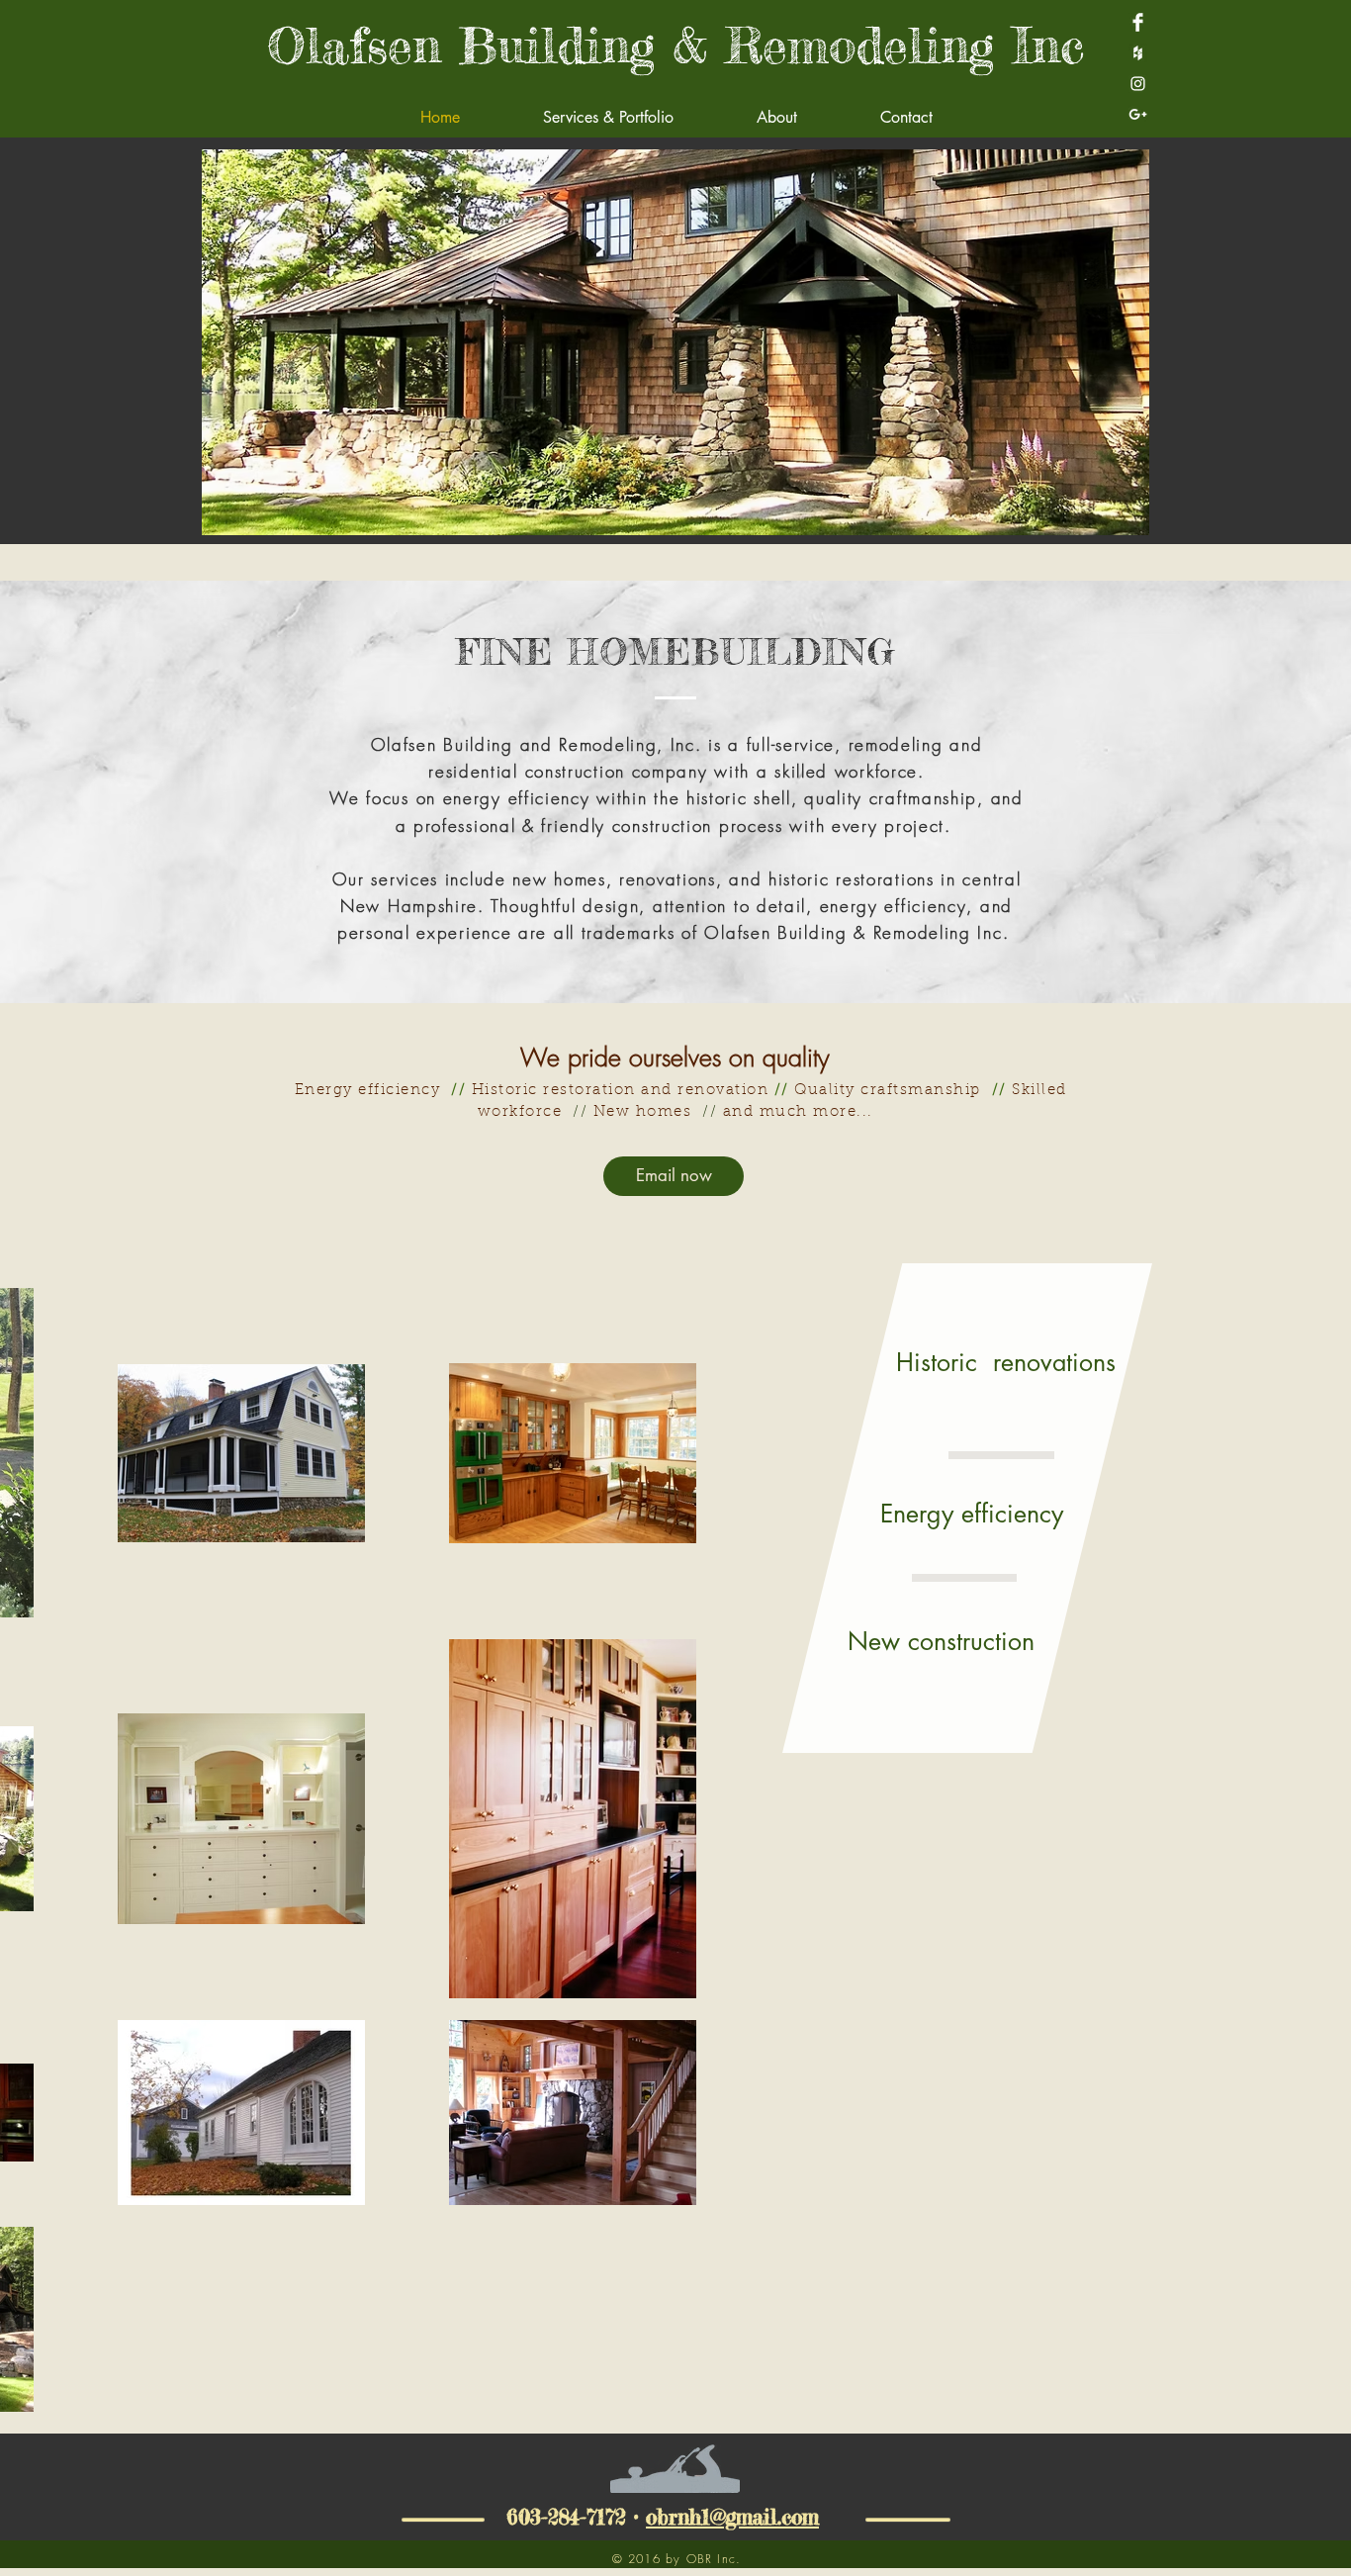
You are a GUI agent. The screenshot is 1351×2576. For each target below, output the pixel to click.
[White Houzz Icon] (1138, 53)
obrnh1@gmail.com (732, 2517)
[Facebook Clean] (1138, 22)
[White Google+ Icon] (1138, 114)
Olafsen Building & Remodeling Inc (675, 45)
